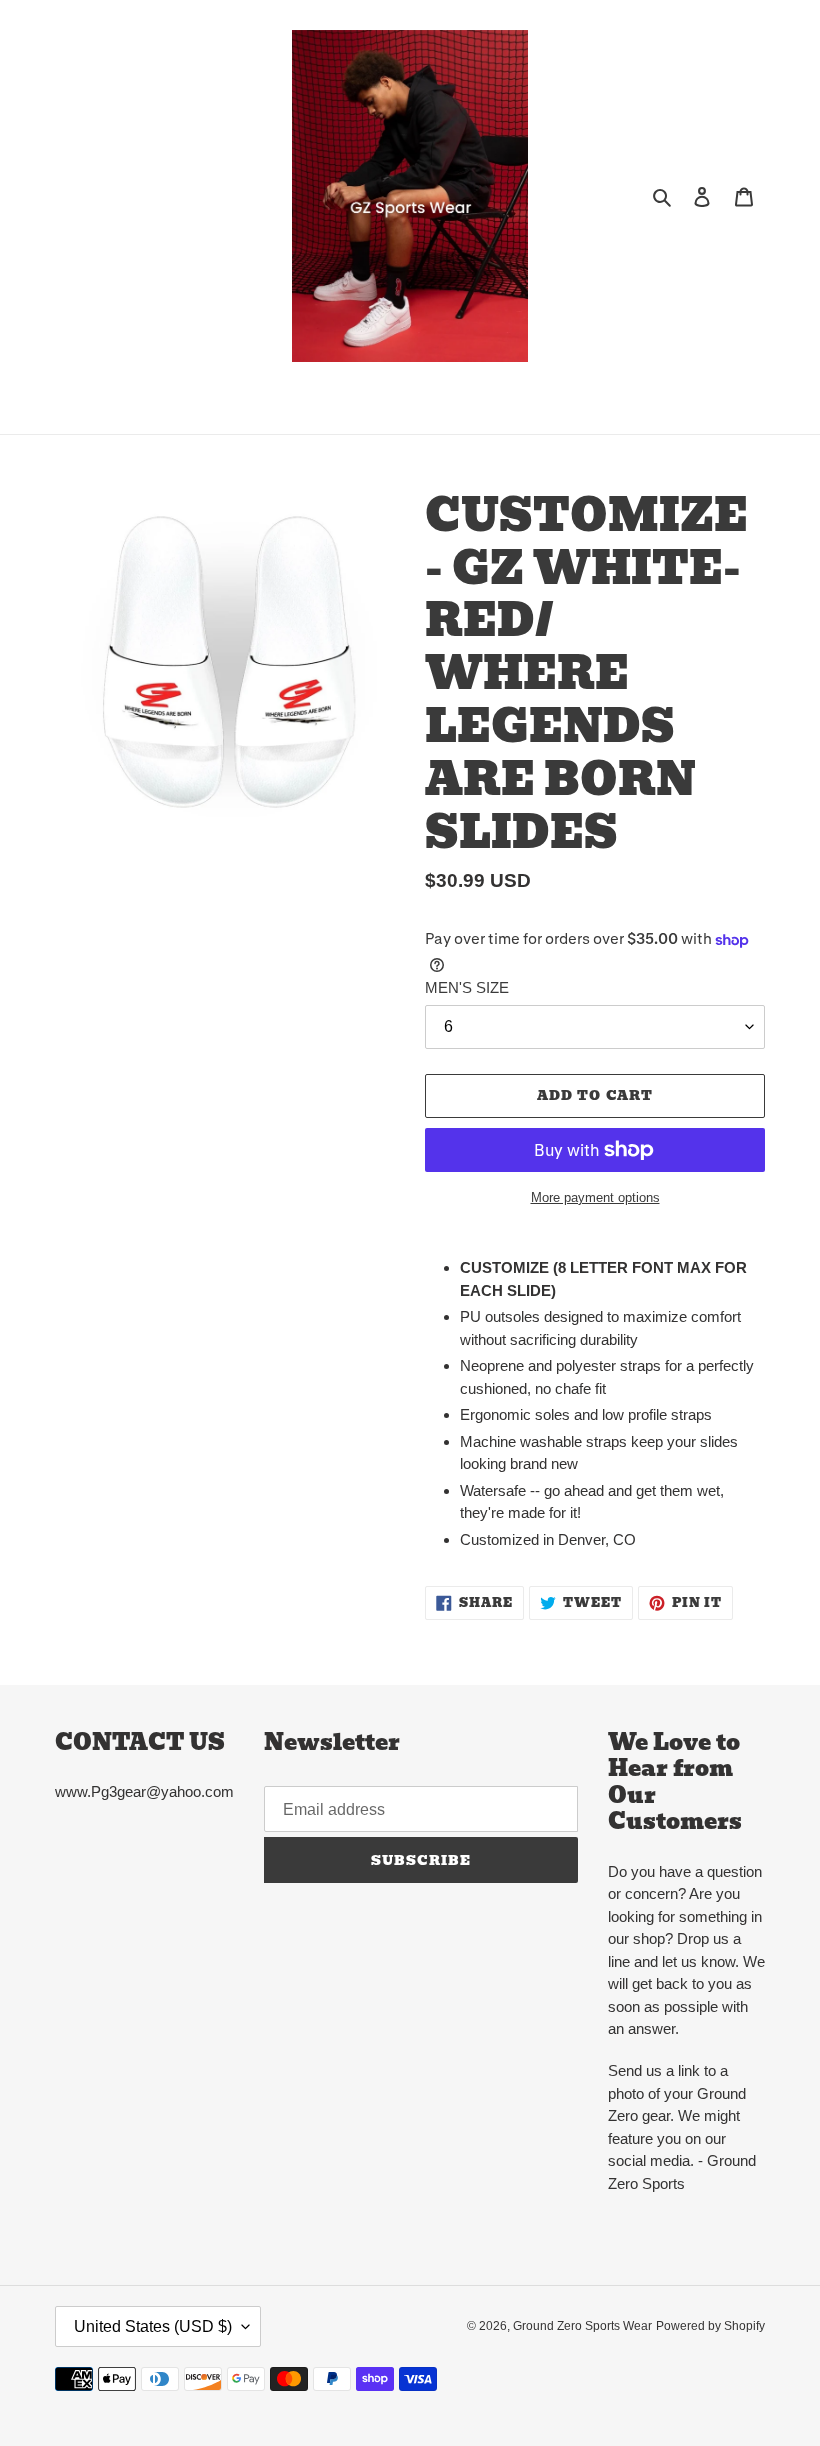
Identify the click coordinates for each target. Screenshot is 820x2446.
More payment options (595, 1197)
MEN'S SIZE (467, 987)
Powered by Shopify (710, 2326)
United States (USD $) (153, 2326)
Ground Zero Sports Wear (582, 2326)
